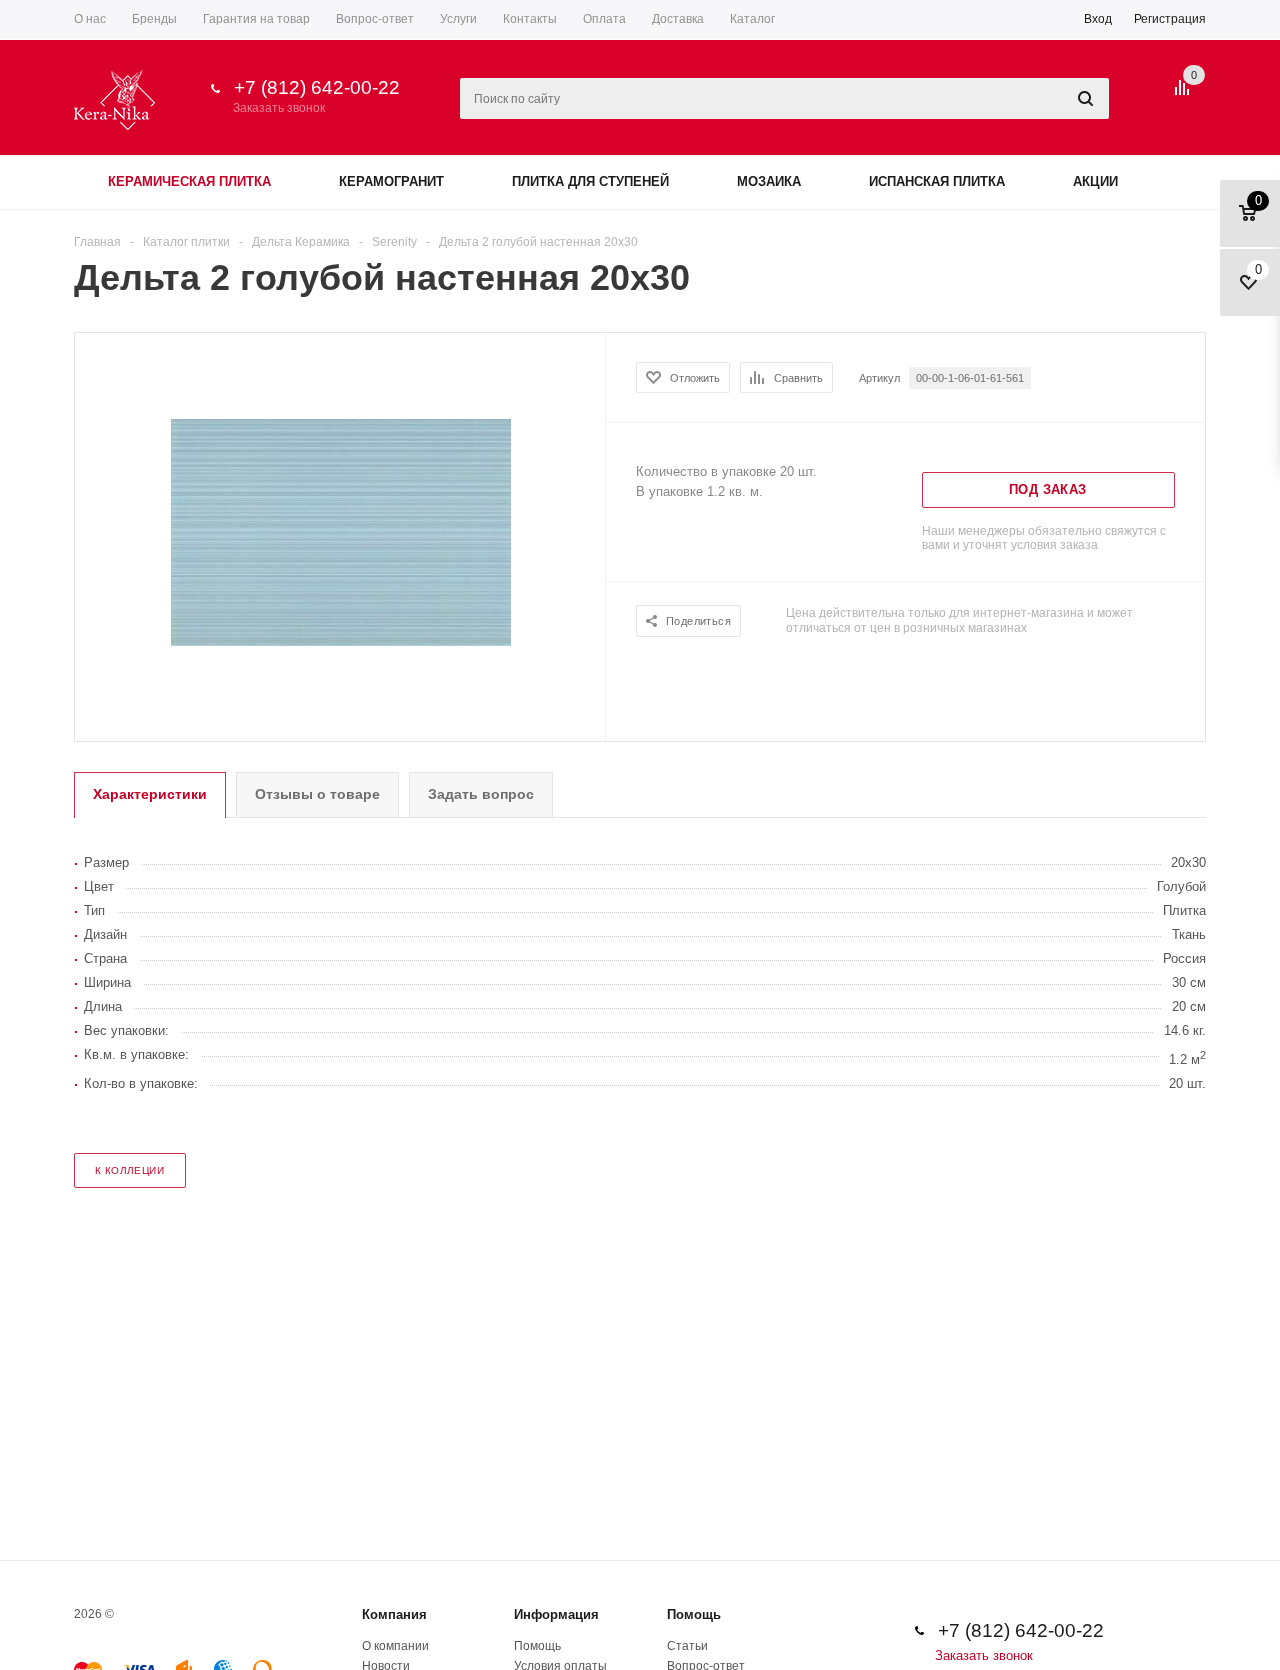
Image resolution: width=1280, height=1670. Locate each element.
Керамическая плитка (189, 181)
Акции (1095, 181)
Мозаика (769, 181)
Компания (394, 1614)
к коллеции (129, 1170)
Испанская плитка (937, 181)
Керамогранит (391, 181)
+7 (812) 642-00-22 (317, 87)
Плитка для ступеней (590, 181)
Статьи (687, 1646)
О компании (395, 1646)
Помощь (694, 1614)
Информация (556, 1614)
